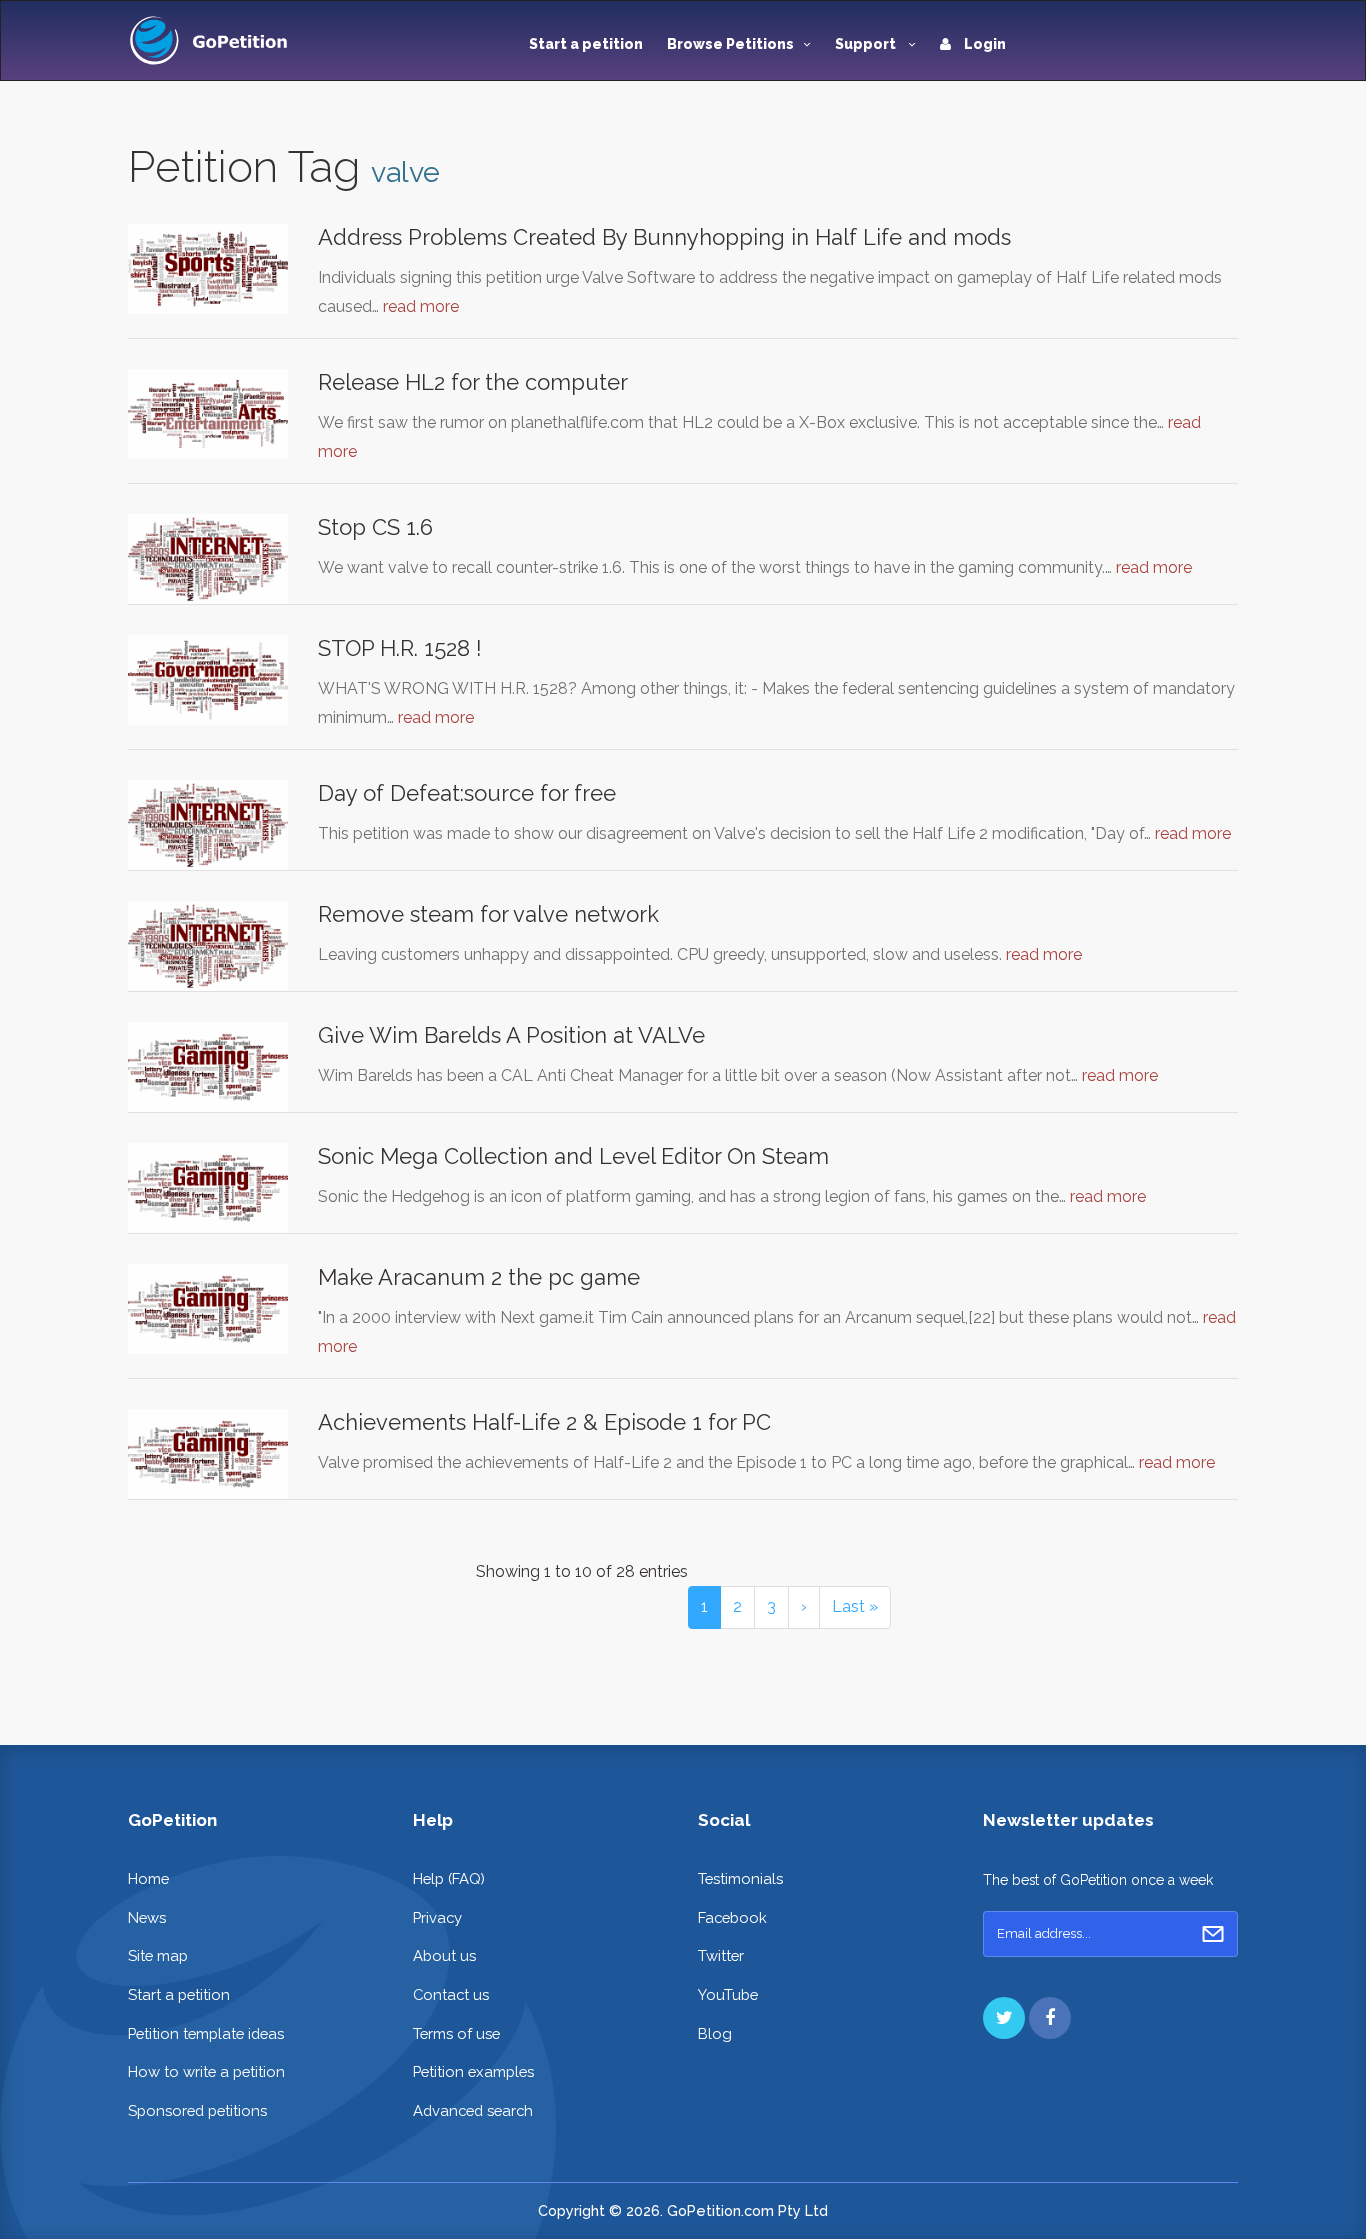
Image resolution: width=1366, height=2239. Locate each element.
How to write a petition (206, 2071)
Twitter (721, 1955)
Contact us (451, 1994)
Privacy (437, 1917)
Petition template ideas (206, 2033)
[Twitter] (1004, 2018)
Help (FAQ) (449, 1878)
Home (148, 1878)
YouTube (728, 1994)
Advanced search (473, 2110)
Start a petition (586, 44)
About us (444, 1955)
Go (1213, 1934)
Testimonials (740, 1878)
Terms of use (456, 2033)
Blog (715, 2033)
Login (983, 44)
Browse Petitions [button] (730, 44)
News (147, 1917)
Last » (855, 1606)
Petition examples (473, 2071)
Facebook (732, 1917)
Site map (158, 1955)
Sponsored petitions (197, 2110)
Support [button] (867, 44)
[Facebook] (1050, 2018)
